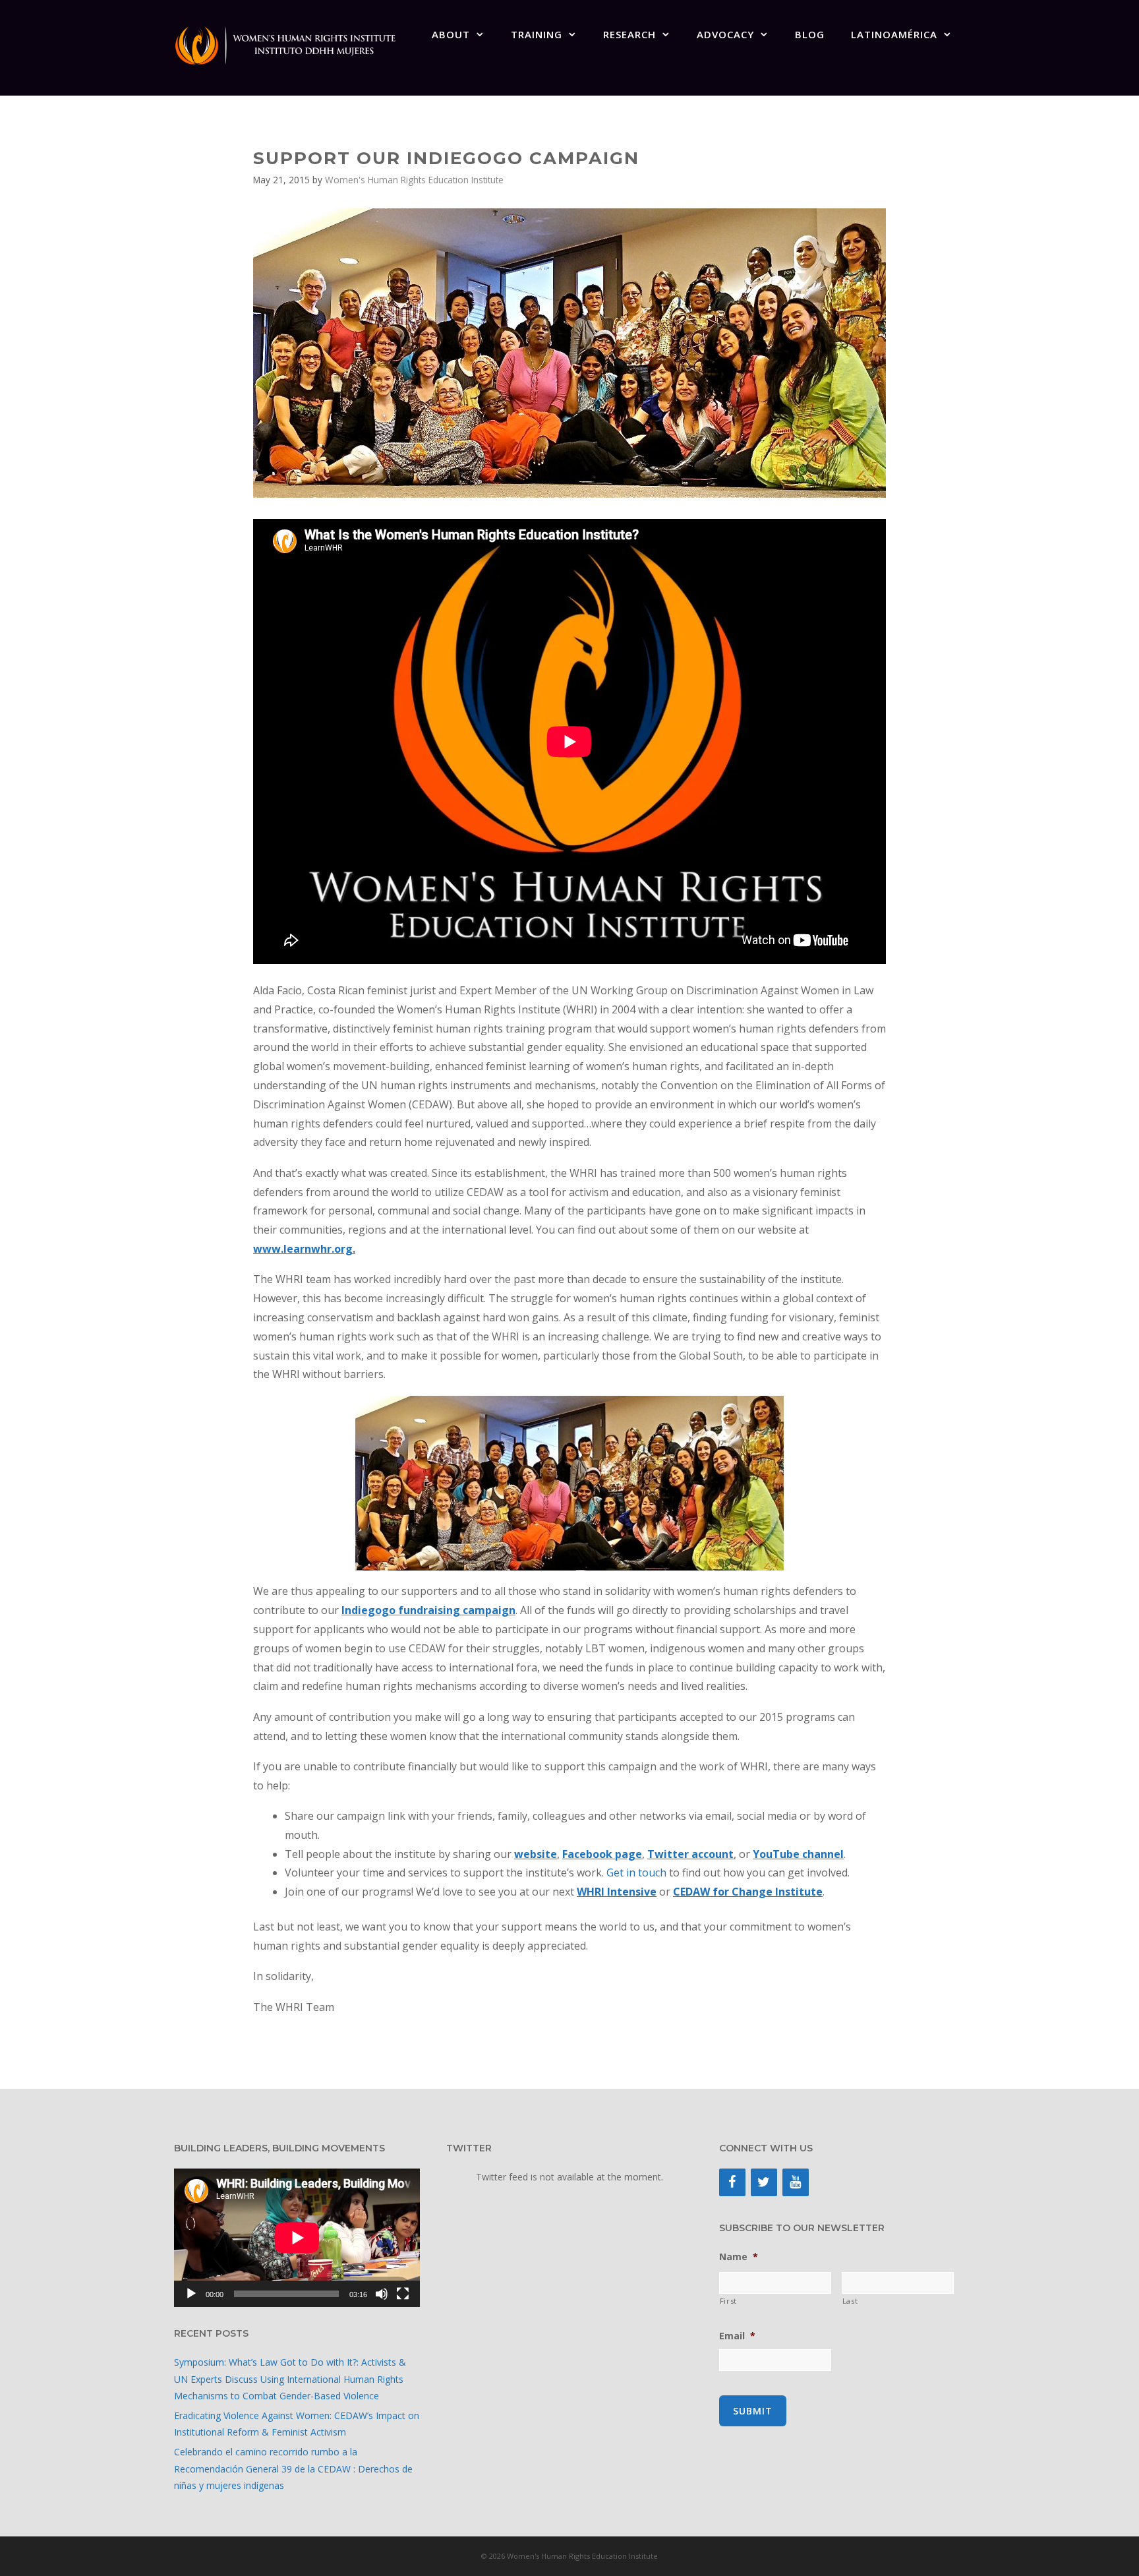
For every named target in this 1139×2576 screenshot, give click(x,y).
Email (737, 2336)
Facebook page (602, 1854)
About (451, 34)
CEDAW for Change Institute (748, 1892)
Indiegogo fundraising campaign (428, 1610)
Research (629, 34)
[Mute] (382, 2294)
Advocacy (725, 34)
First (728, 2301)
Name (739, 2257)
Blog (810, 34)
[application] (297, 2238)
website (536, 1854)
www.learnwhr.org (303, 1249)
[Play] (191, 2294)
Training (537, 34)
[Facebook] (732, 2182)
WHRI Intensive (617, 1892)
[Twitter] (764, 2182)
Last (850, 2301)
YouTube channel (798, 1854)
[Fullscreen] (403, 2294)
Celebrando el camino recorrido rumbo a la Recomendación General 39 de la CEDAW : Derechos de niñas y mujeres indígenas (293, 2468)
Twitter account (690, 1854)
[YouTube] (796, 2182)
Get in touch (636, 1872)
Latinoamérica (894, 34)
